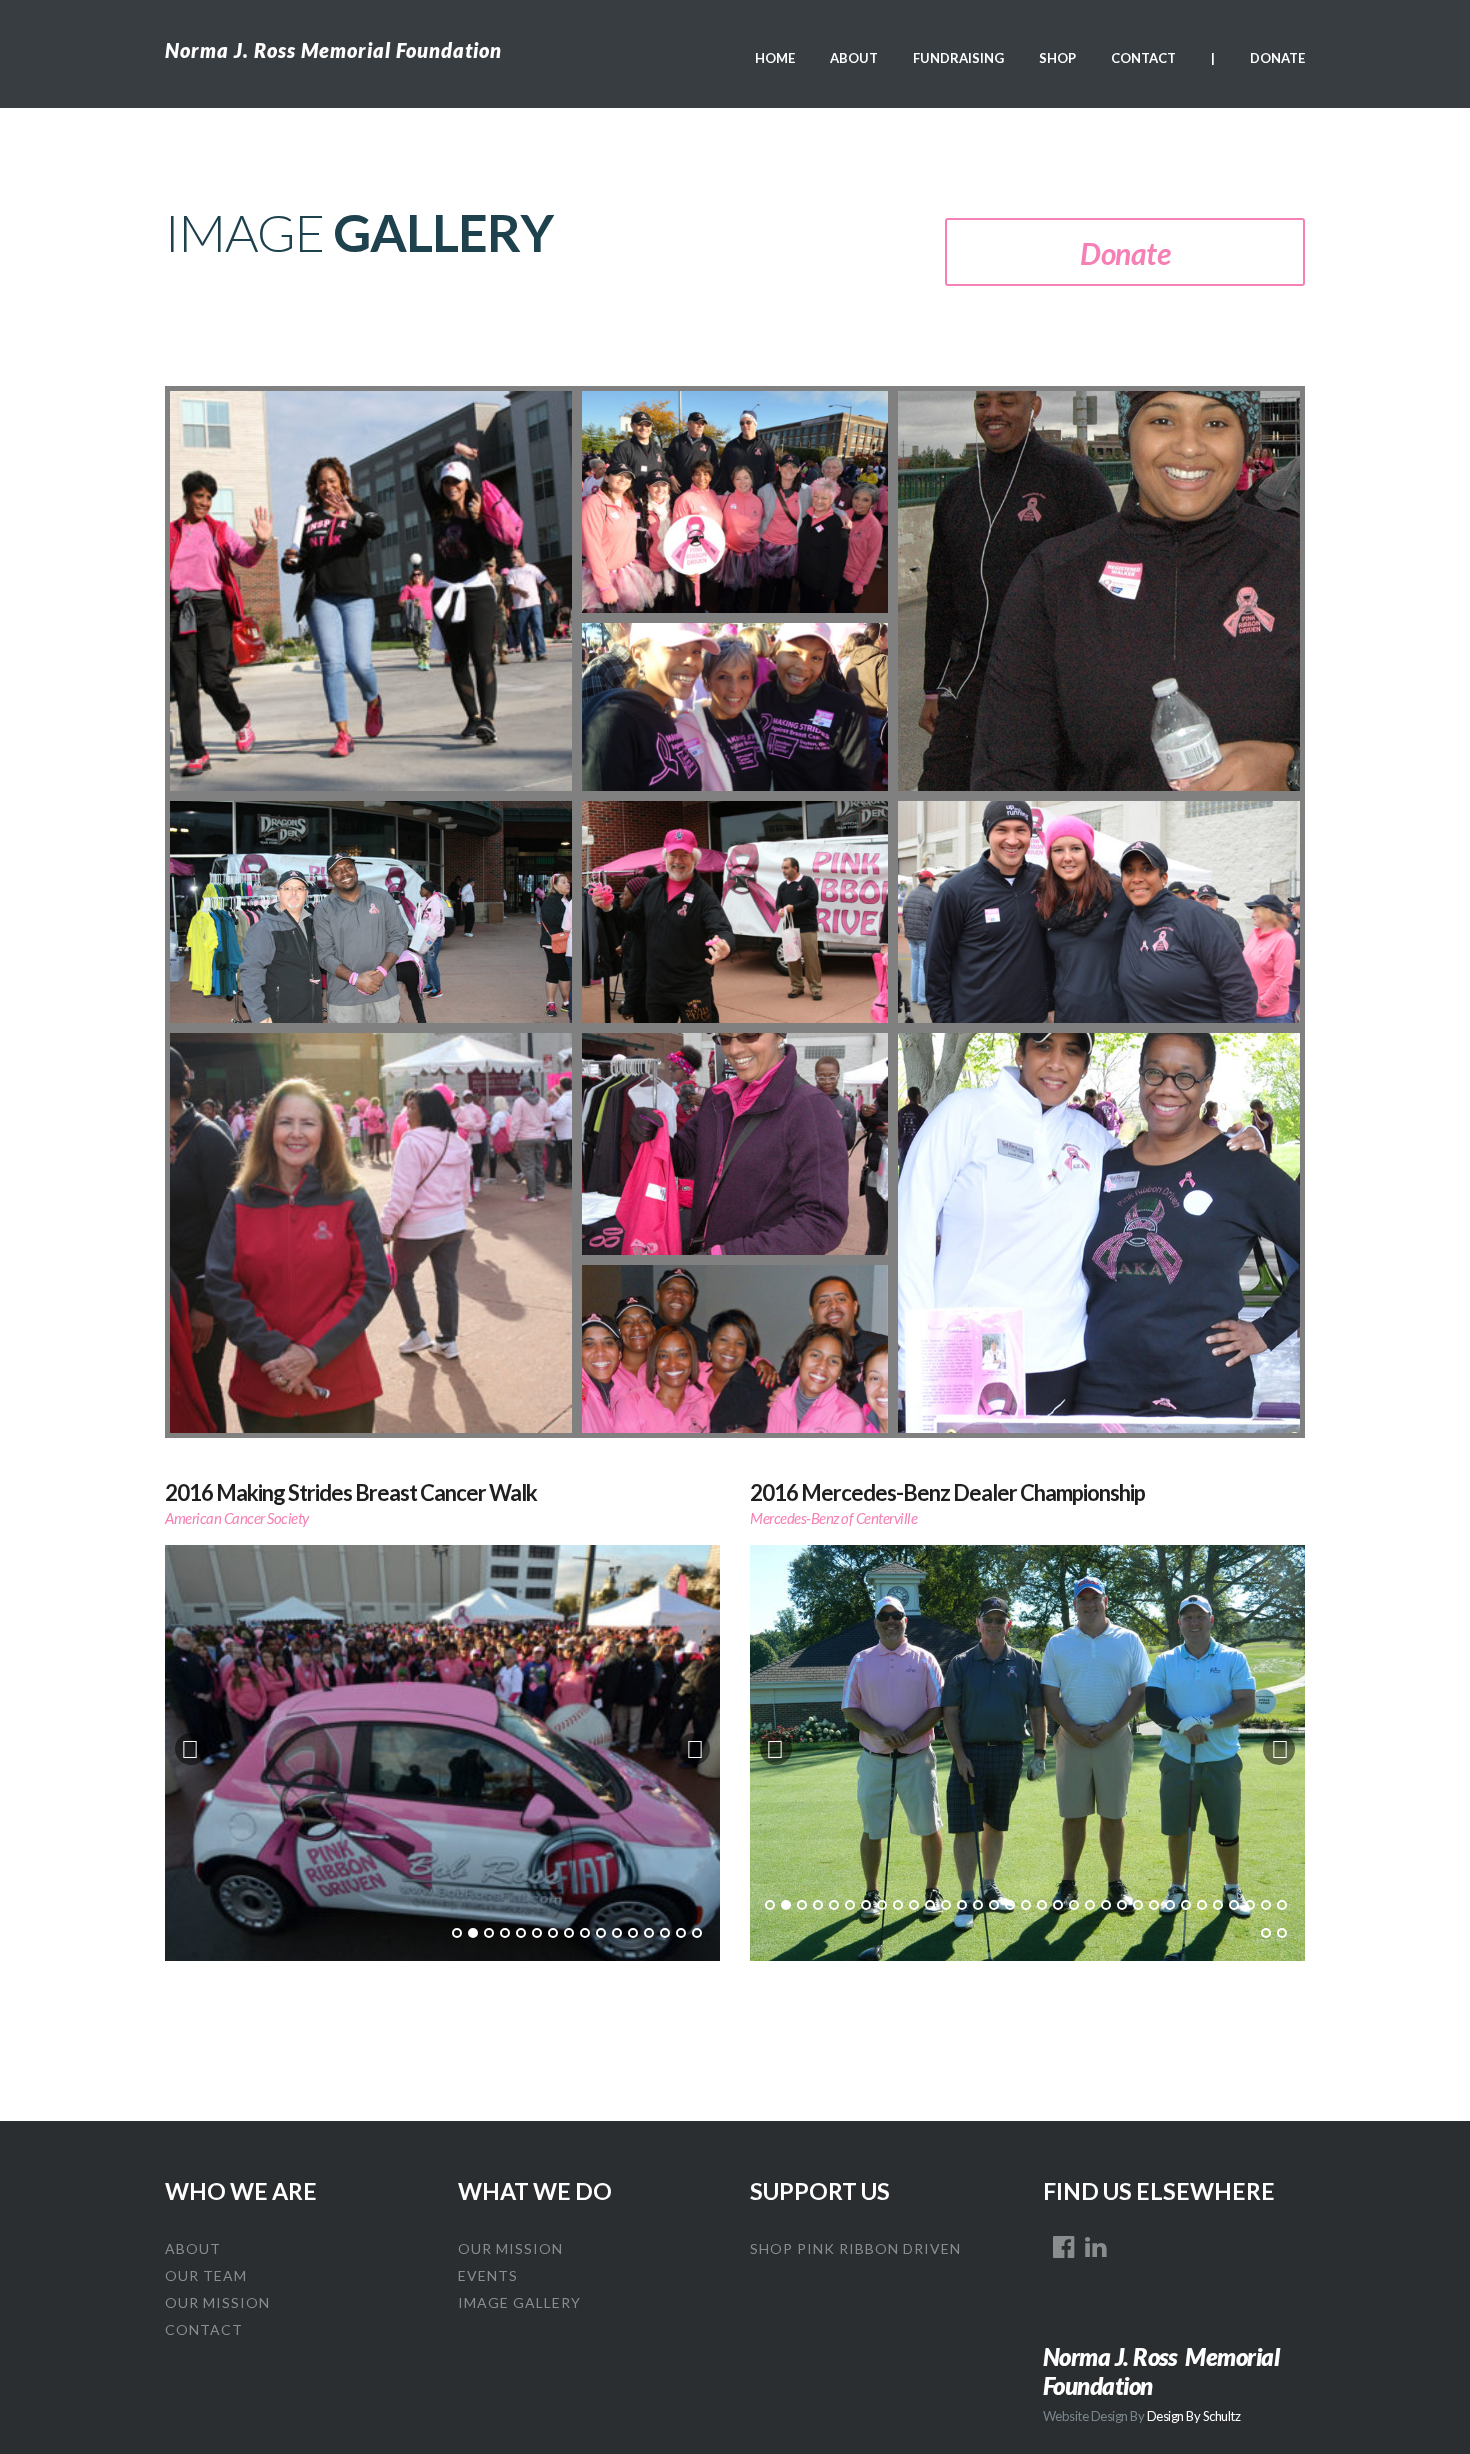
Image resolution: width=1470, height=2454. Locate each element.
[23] (1122, 1905)
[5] (521, 1933)
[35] (1282, 1933)
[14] (665, 1933)
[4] (505, 1933)
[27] (1186, 1905)
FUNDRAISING (958, 58)
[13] (649, 1933)
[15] (681, 1933)
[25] (1154, 1905)
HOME (775, 58)
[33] (1282, 1905)
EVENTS (488, 2275)
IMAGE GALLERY (519, 2302)
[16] (697, 1933)
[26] (1170, 1905)
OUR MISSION (217, 2302)
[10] (601, 1933)
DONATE (1277, 58)
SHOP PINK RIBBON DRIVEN (855, 2248)
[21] (1090, 1905)
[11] (617, 1933)
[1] (457, 1933)
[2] (473, 1933)
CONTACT (1143, 58)
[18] (1042, 1905)
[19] (1058, 1905)
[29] (1218, 1905)
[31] (1250, 1905)
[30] (1234, 1905)
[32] (1266, 1905)
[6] (537, 1933)
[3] (489, 1933)
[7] (553, 1933)
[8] (569, 1933)
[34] (1266, 1933)
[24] (1138, 1905)
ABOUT (854, 58)
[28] (1202, 1905)
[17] (1026, 1905)
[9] (585, 1933)
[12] (633, 1933)
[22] (1106, 1905)
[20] (1074, 1905)
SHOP (1057, 58)
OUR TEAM (206, 2275)
